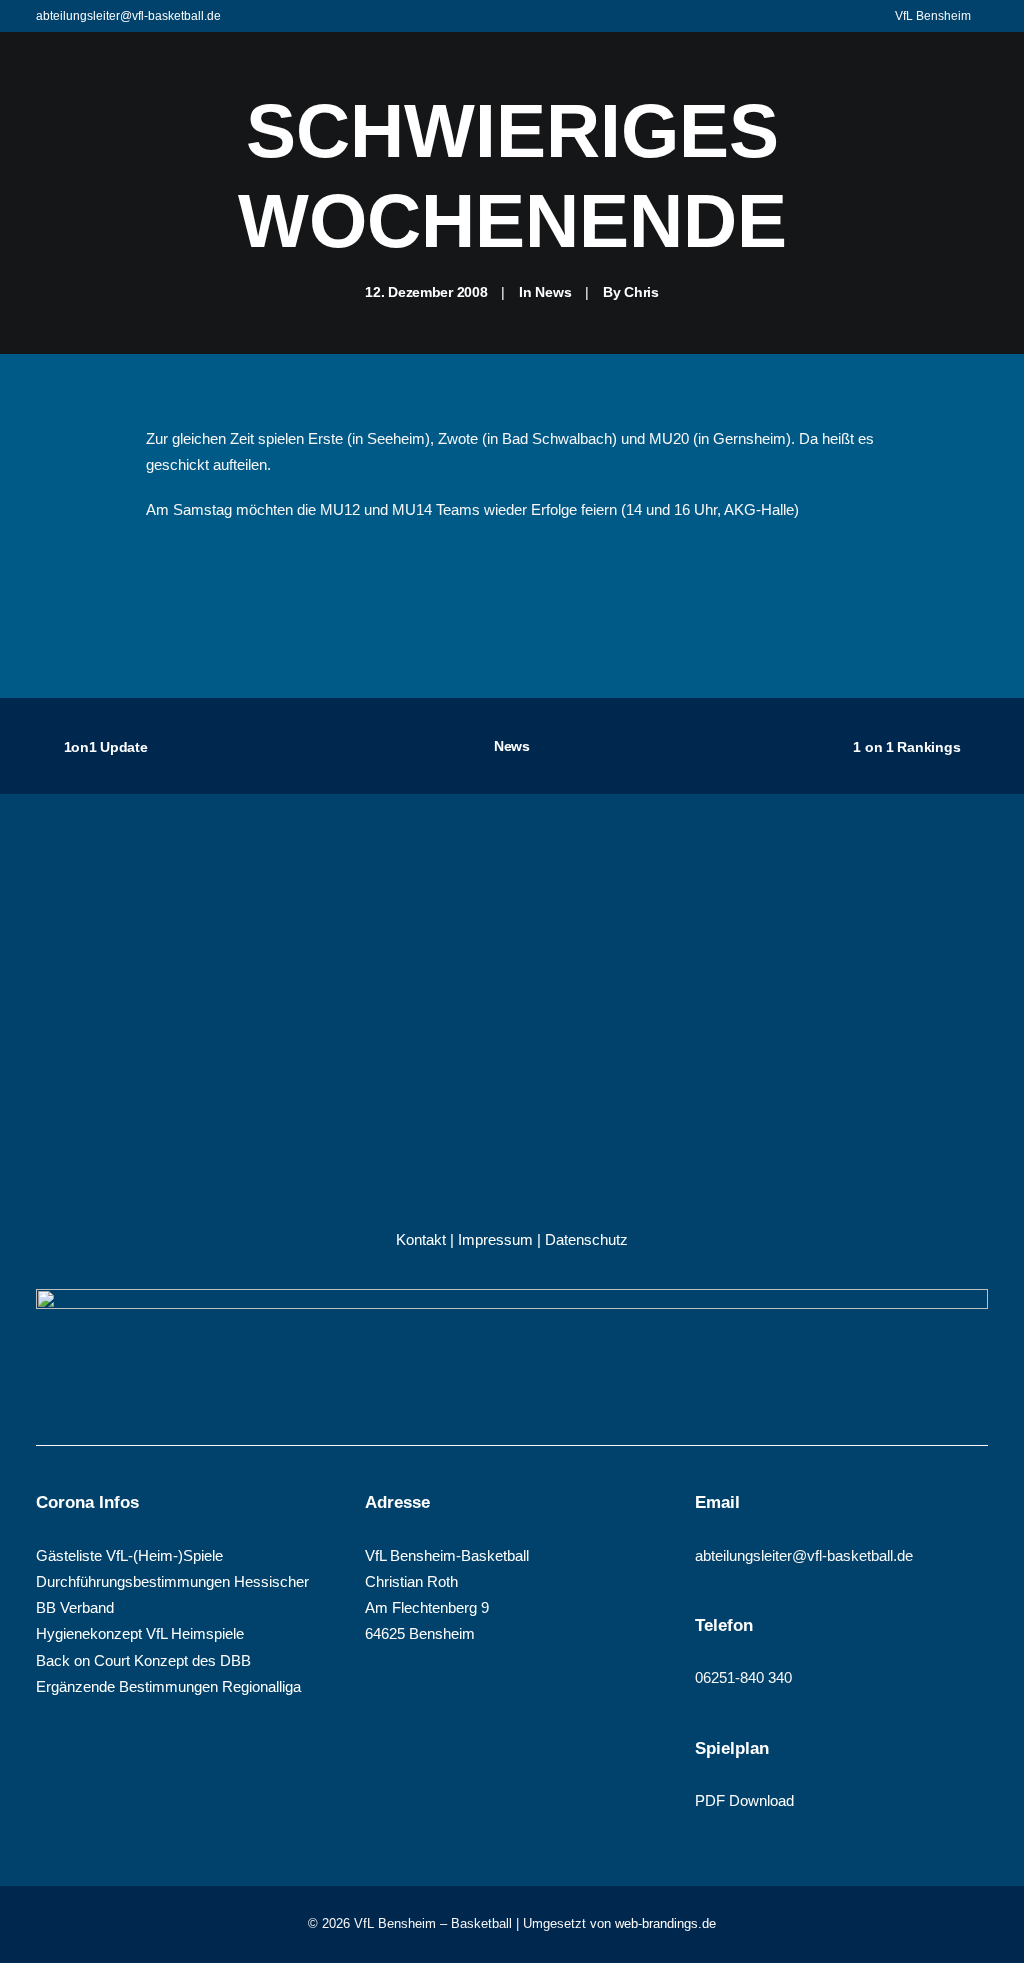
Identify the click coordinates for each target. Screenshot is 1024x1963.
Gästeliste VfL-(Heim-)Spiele (129, 1555)
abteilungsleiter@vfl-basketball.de (128, 16)
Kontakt (421, 1239)
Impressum (495, 1239)
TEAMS (419, 116)
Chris (641, 292)
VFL (328, 116)
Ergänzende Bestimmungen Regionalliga (168, 1686)
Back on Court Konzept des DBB (143, 1660)
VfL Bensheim (933, 16)
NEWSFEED (705, 116)
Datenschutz (586, 1239)
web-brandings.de (665, 1923)
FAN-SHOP (822, 116)
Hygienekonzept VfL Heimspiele (140, 1633)
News (553, 292)
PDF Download (744, 1800)
